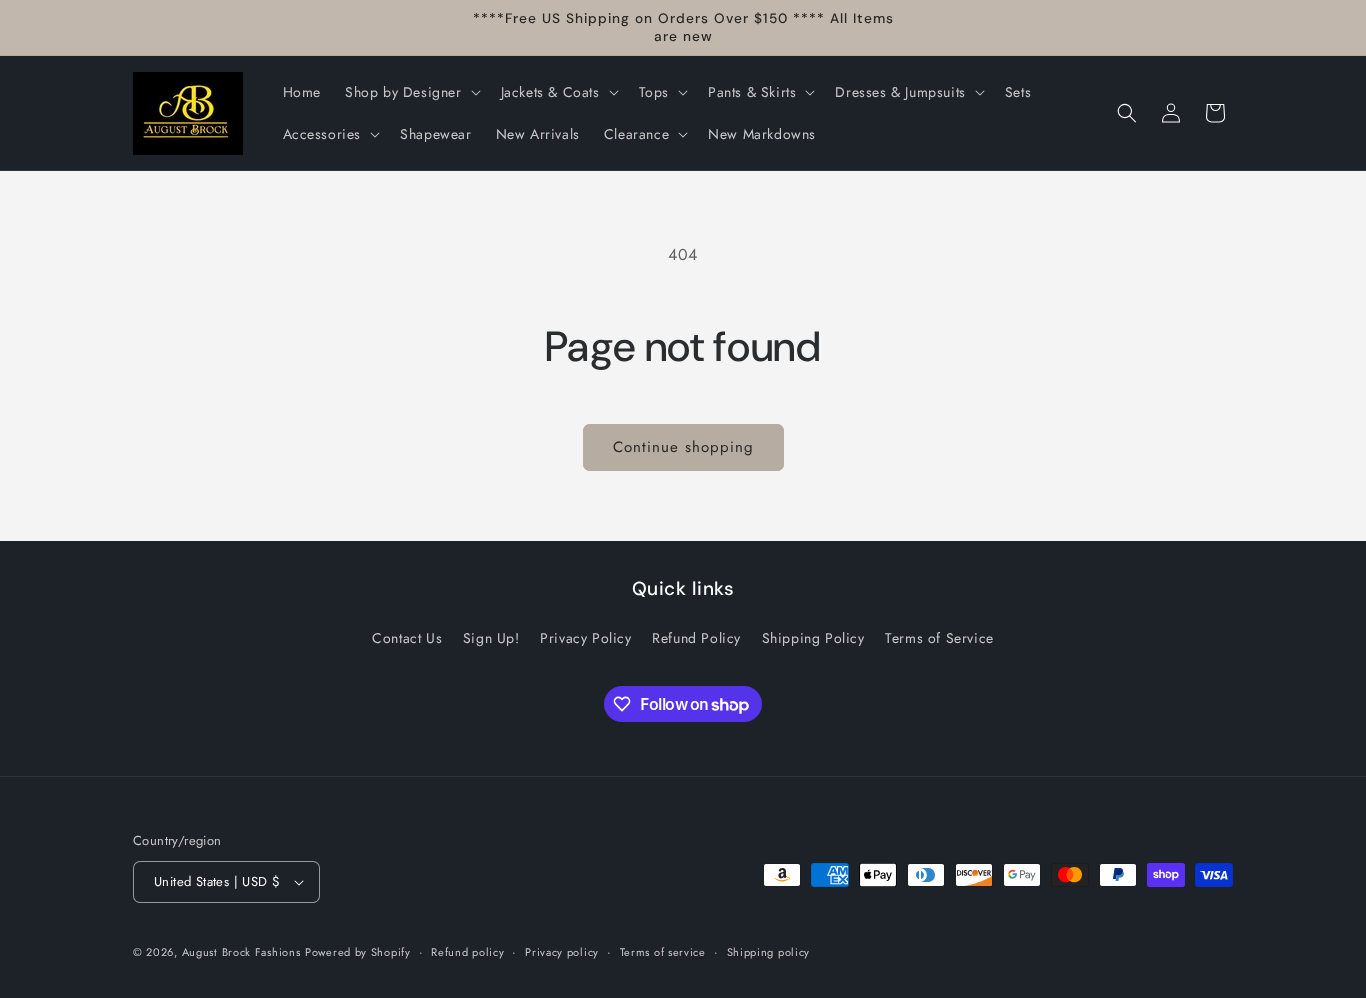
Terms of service (663, 952)
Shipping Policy (813, 638)
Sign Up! (491, 638)
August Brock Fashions (241, 952)
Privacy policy (562, 952)
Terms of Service (939, 638)
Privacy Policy (585, 638)
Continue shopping (683, 447)
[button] (411, 92)
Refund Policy (696, 638)
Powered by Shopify (358, 952)
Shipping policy (769, 952)
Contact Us (407, 638)
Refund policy (467, 952)
